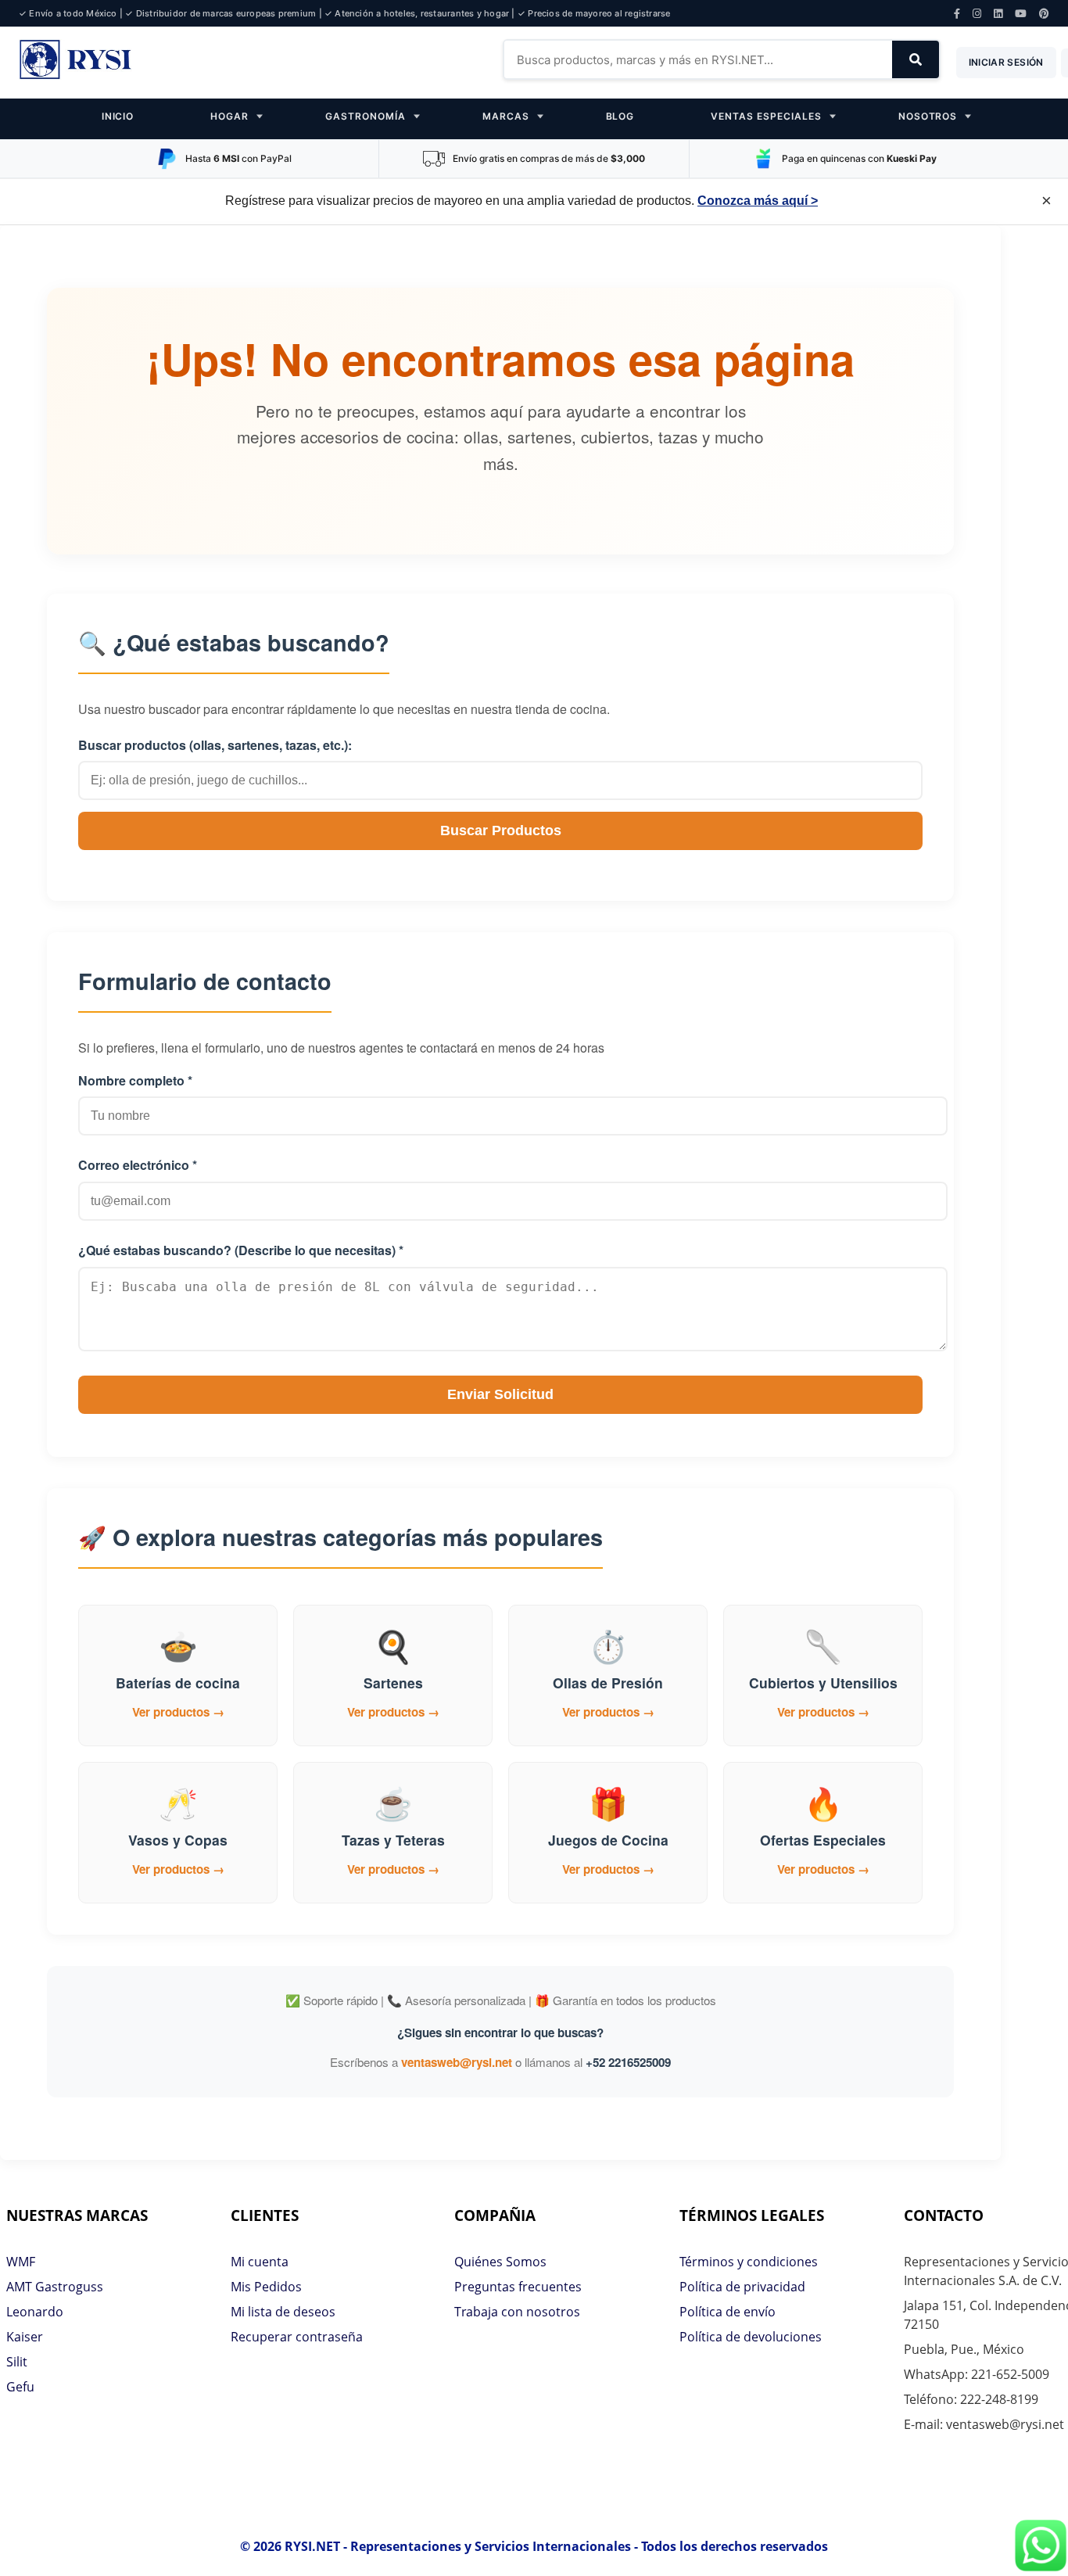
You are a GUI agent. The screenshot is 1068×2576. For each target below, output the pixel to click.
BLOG (620, 116)
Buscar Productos (501, 831)
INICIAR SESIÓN (1006, 62)
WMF (21, 2262)
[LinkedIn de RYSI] (998, 14)
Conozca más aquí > (758, 201)
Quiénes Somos (500, 2262)
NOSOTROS (928, 116)
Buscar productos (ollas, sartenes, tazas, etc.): (215, 745)
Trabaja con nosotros (517, 2312)
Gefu (20, 2387)
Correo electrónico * (138, 1165)
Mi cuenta (260, 2262)
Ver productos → (178, 1712)
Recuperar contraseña (297, 2337)
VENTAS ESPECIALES (766, 116)
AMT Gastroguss (55, 2287)
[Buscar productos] (916, 59)
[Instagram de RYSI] (977, 14)
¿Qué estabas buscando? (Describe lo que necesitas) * (241, 1250)
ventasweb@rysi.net (457, 2062)
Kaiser (25, 2337)
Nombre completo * (135, 1080)
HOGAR (229, 116)
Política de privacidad (742, 2287)
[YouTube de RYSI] (1021, 14)
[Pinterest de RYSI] (1044, 14)
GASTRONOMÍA (366, 116)
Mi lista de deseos (283, 2312)
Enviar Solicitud (500, 1394)
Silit (17, 2362)
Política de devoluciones (751, 2337)
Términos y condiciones (749, 2262)
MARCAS (506, 116)
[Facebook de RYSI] (957, 14)
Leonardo (35, 2312)
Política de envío (728, 2312)
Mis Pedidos (266, 2287)
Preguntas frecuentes (518, 2287)
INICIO (118, 116)
